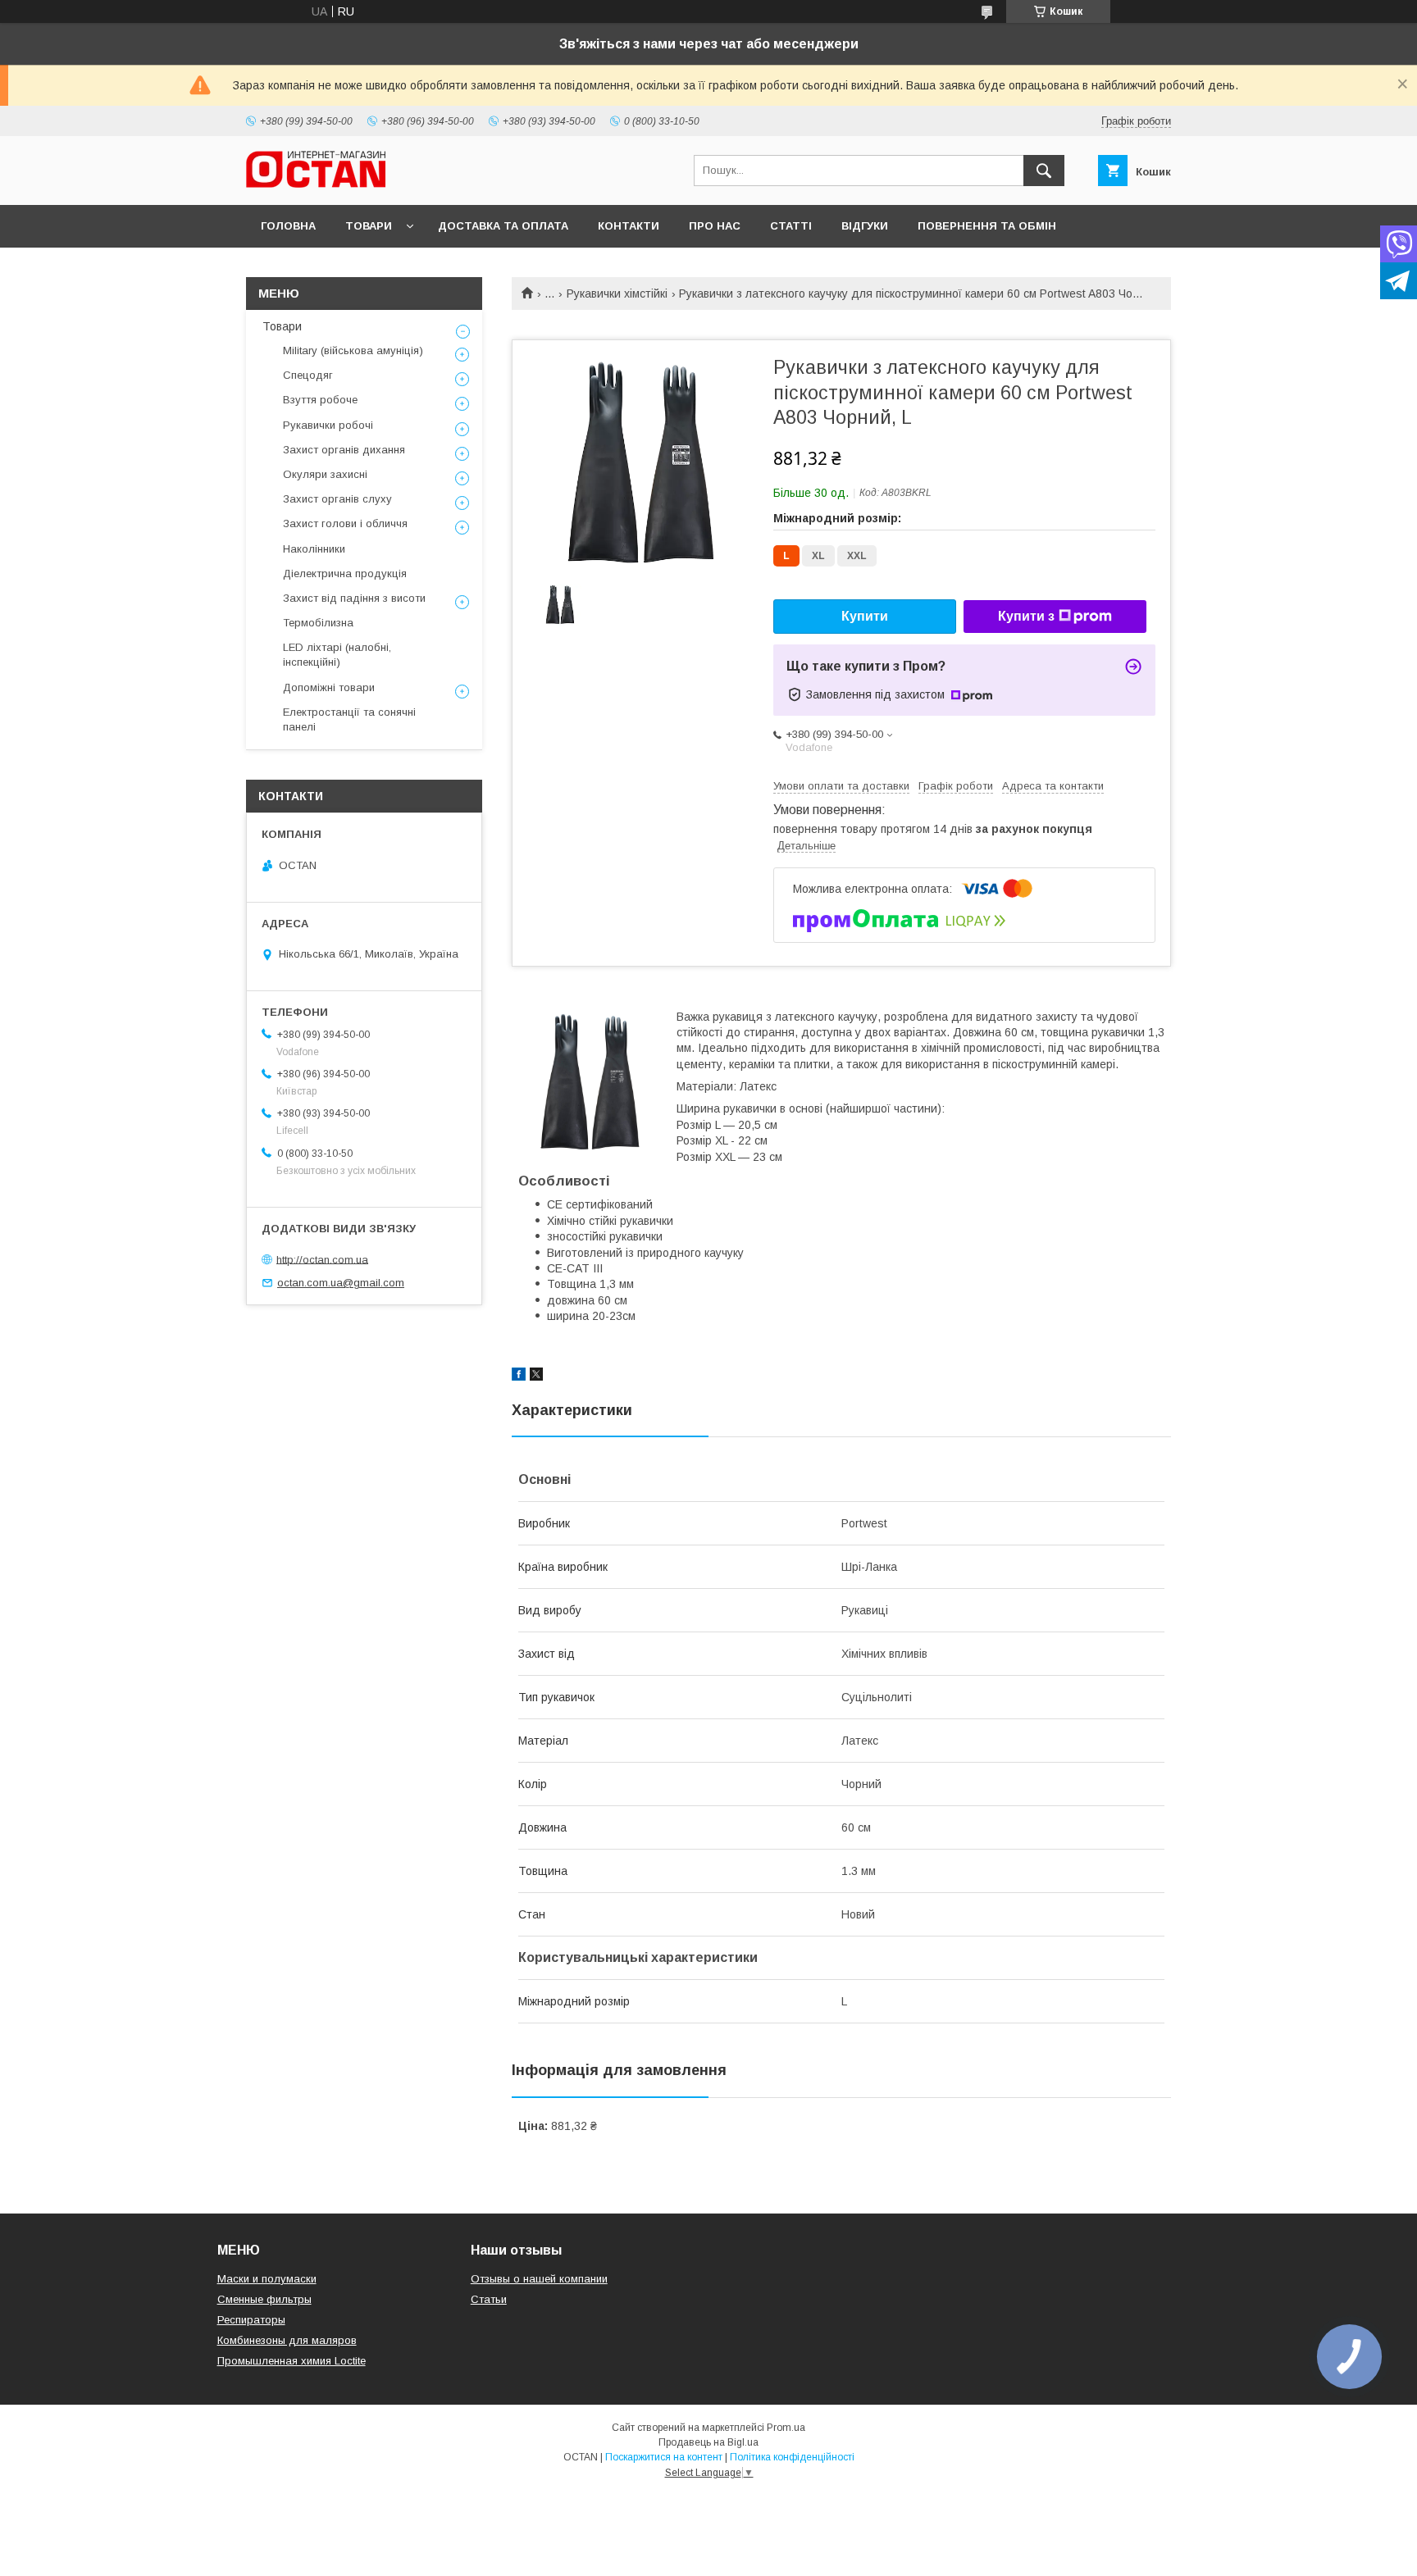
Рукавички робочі (328, 425)
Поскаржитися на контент (664, 2457)
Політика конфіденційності (792, 2457)
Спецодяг (308, 375)
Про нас (715, 226)
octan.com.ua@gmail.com (341, 1283)
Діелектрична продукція (345, 573)
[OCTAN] (316, 184)
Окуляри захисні (325, 474)
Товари (369, 226)
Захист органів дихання (344, 450)
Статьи (489, 2299)
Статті (791, 226)
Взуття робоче (320, 400)
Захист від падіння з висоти (354, 598)
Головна (288, 226)
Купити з (1026, 616)
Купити (865, 616)
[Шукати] (1044, 171)
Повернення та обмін (987, 226)
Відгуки (865, 226)
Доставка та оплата (503, 226)
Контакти (629, 226)
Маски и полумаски (267, 2279)
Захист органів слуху (337, 499)
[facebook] (519, 1377)
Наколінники (314, 549)
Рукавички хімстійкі (617, 294)
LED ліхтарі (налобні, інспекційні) (337, 655)
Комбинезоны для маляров (287, 2340)
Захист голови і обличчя (345, 523)
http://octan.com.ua (322, 1259)
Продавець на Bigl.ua (708, 2442)
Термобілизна (318, 623)
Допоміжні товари (329, 687)
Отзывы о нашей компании (539, 2279)
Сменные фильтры (264, 2299)
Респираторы (251, 2320)
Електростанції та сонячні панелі (349, 719)
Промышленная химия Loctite (292, 2361)
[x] (536, 1377)
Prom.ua (786, 2428)
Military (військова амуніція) (353, 350)
